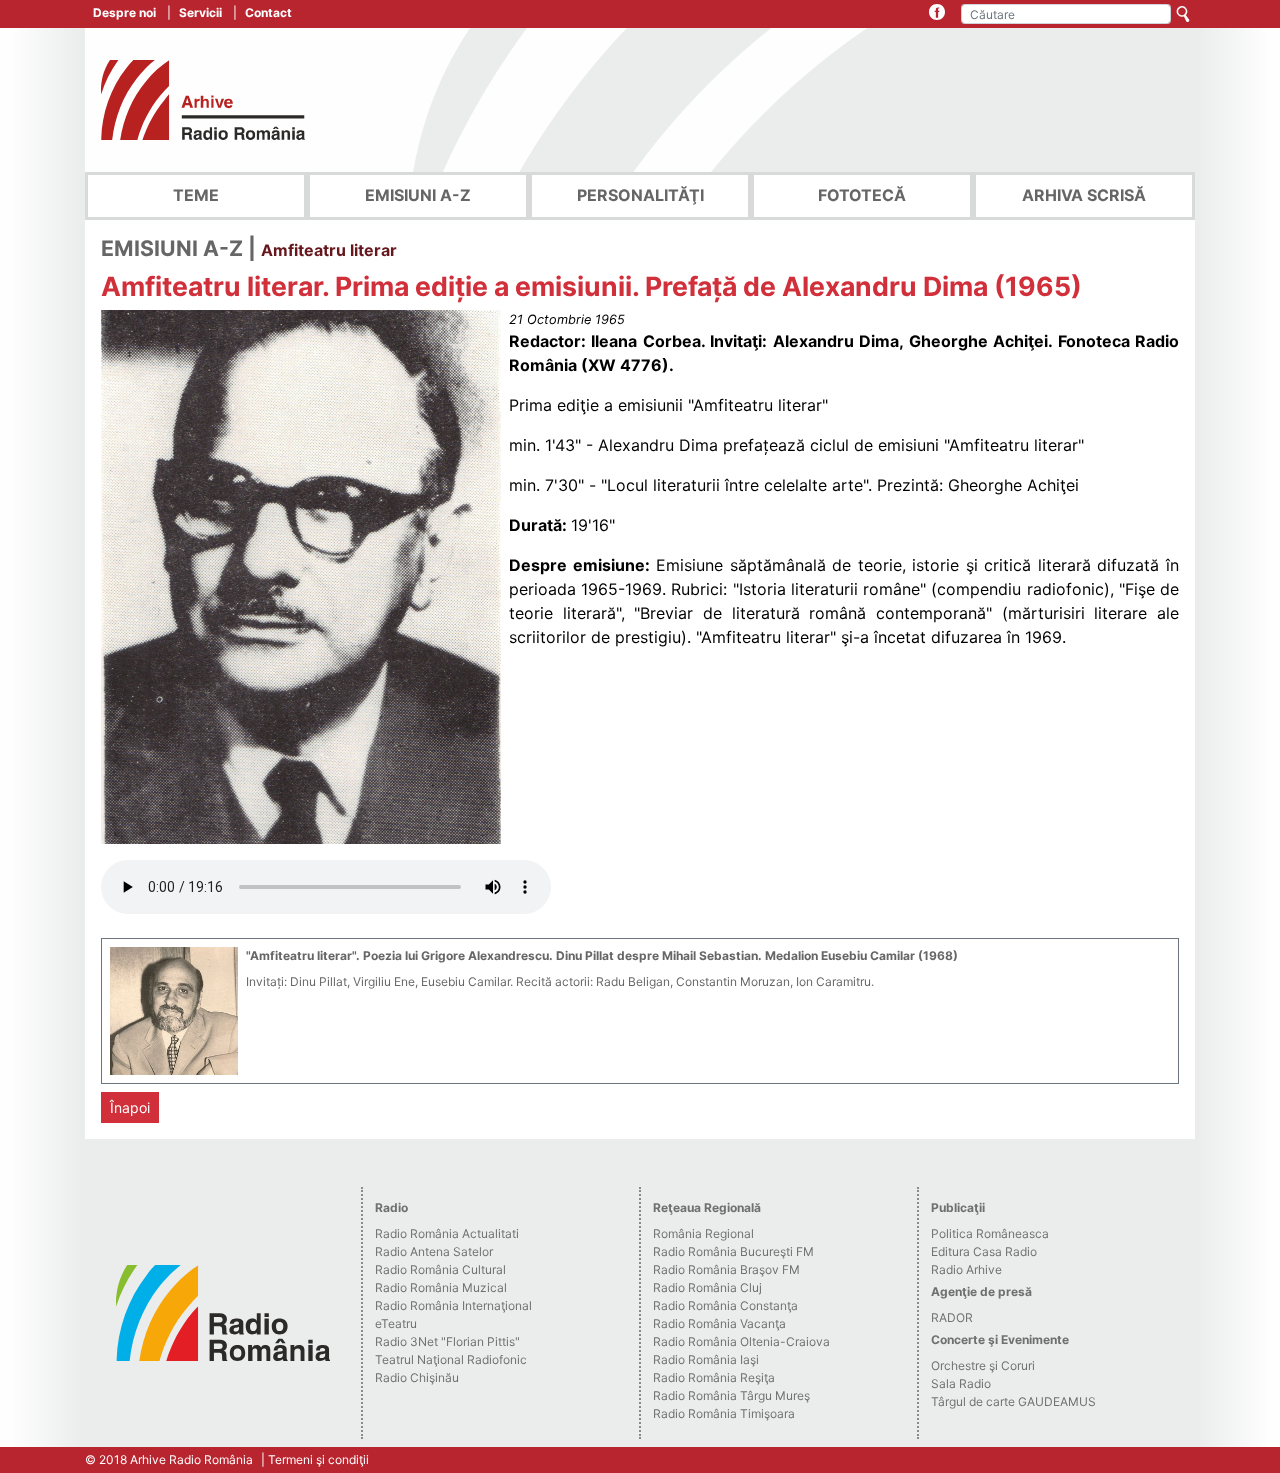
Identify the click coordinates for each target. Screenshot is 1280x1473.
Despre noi (124, 12)
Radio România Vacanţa (719, 1323)
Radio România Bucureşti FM (733, 1251)
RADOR (952, 1317)
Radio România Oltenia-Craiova (741, 1341)
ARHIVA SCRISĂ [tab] (1084, 195)
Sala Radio (961, 1383)
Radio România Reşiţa (714, 1377)
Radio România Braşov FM (726, 1269)
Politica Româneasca (990, 1233)
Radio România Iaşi (706, 1359)
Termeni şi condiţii (318, 1459)
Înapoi (130, 1107)
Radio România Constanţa (725, 1305)
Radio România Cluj (707, 1287)
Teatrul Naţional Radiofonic (451, 1359)
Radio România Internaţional (453, 1305)
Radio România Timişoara (724, 1413)
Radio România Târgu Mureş (731, 1395)
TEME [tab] (196, 195)
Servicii (200, 12)
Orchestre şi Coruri (983, 1365)
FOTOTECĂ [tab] (862, 195)
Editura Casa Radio (984, 1251)
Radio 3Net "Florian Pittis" (447, 1341)
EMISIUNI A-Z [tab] (418, 195)
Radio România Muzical (441, 1287)
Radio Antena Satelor (434, 1251)
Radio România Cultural (440, 1269)
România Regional (703, 1233)
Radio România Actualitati (447, 1233)
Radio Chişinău (417, 1377)
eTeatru (396, 1323)
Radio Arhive (966, 1269)
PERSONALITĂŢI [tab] (640, 195)
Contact (268, 12)
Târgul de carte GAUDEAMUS (1013, 1401)
